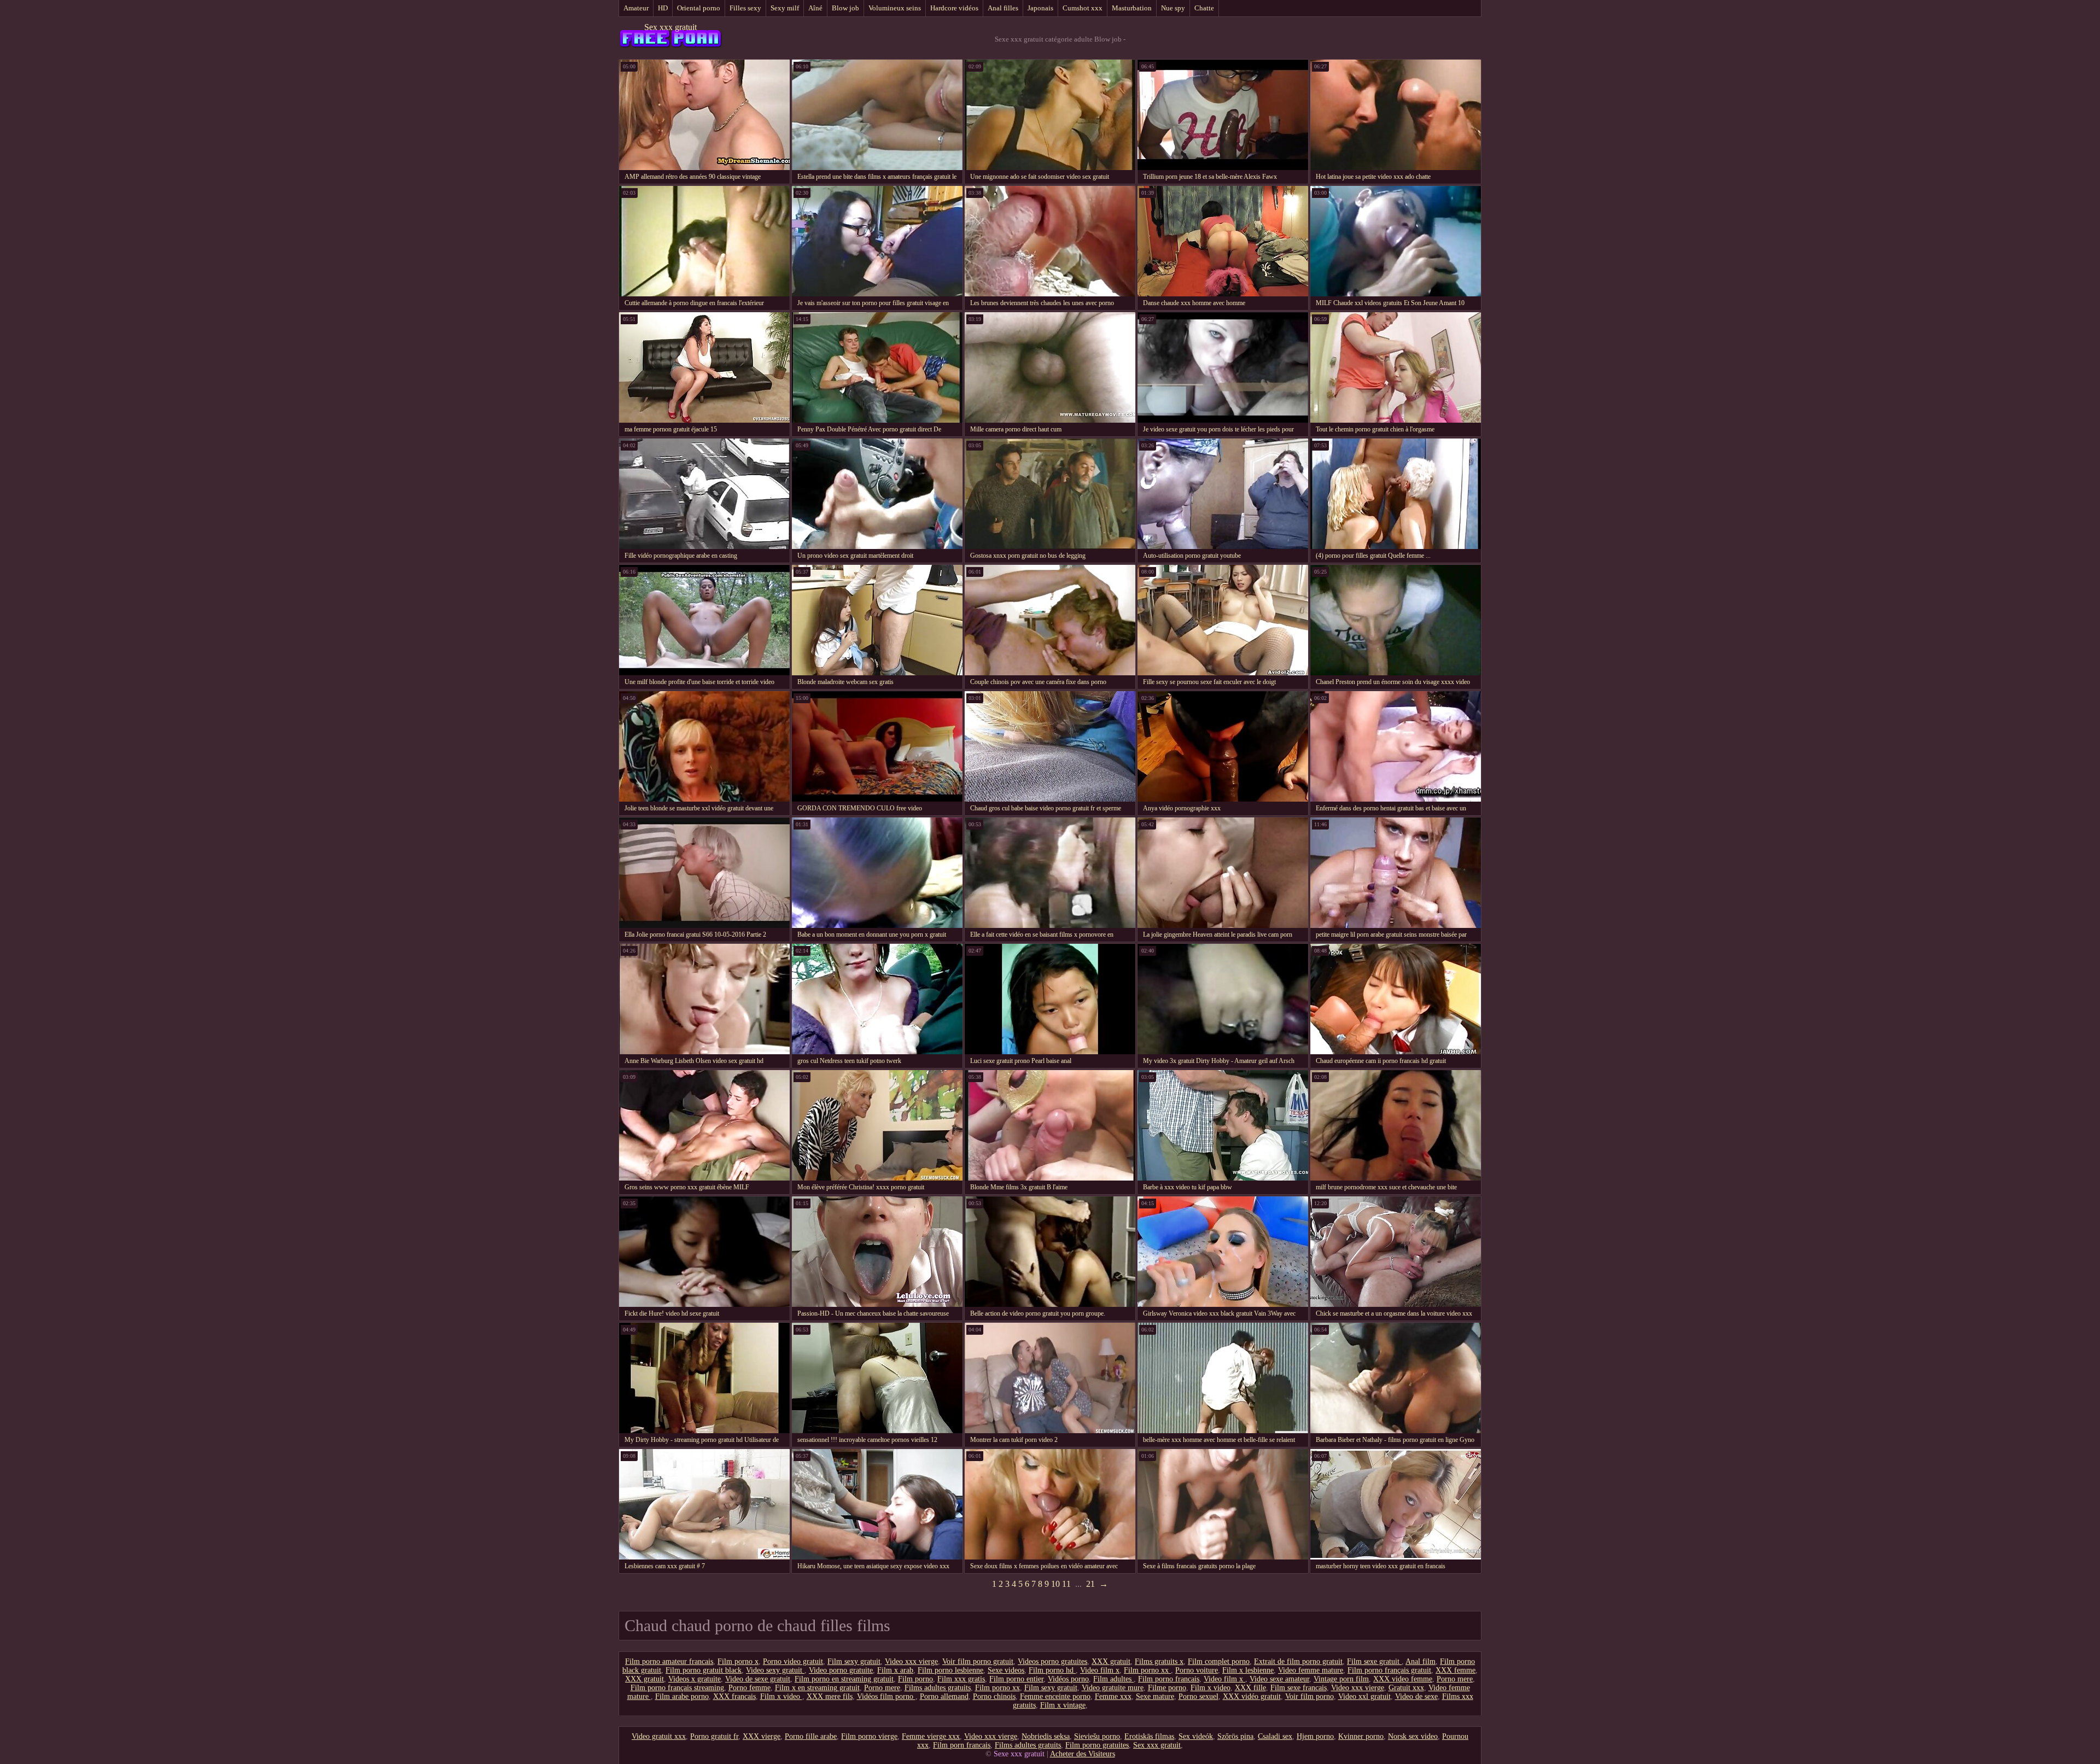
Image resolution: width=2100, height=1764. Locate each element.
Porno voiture (1197, 1670)
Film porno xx (1147, 1670)
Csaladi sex (1275, 1736)
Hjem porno (1315, 1736)
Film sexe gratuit (1374, 1661)
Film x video (1211, 1688)
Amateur (636, 8)
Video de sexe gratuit (758, 1679)
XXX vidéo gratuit (1252, 1696)
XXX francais (734, 1696)
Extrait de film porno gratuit (1298, 1661)
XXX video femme (1403, 1679)
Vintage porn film (1341, 1679)
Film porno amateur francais (669, 1661)
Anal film (1421, 1661)
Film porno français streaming (677, 1688)
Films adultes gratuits (938, 1688)
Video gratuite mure (1113, 1688)
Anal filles (1003, 8)
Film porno (915, 1679)
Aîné (815, 8)
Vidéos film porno (886, 1696)
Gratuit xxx (1406, 1688)
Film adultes (1113, 1679)
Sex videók (1196, 1736)
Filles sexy (745, 8)
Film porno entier (1016, 1679)
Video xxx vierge (911, 1661)
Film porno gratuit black (704, 1670)
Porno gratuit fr (714, 1736)
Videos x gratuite (695, 1679)
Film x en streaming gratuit (817, 1688)
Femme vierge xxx (931, 1736)
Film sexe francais (1299, 1688)
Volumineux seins (895, 8)
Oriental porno (699, 8)
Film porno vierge (869, 1736)
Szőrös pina (1235, 1736)
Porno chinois (994, 1696)
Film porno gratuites (1097, 1745)
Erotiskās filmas (1149, 1736)
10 (1055, 1584)
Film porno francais (1169, 1679)
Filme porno (1167, 1688)
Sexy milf (785, 8)
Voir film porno (1309, 1696)
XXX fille (1250, 1688)
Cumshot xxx (1083, 8)
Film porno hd (1052, 1670)
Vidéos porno (1068, 1679)
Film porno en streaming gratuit (844, 1679)
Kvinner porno (1361, 1736)
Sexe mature (1155, 1696)
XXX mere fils (830, 1696)
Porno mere (1455, 1679)
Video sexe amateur (1279, 1679)
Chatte (1204, 8)
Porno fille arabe (811, 1736)
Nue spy (1173, 8)
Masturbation (1132, 8)
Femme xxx (1113, 1696)
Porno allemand (944, 1696)
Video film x (1100, 1670)
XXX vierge (762, 1736)
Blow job (845, 8)
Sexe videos (1006, 1670)
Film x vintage (1063, 1705)
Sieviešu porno (1097, 1736)
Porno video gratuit (793, 1661)
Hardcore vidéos (954, 8)
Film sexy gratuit (854, 1661)
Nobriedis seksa (1046, 1736)
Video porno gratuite (841, 1670)
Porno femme (749, 1688)
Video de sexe (1416, 1696)
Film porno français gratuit (1389, 1670)
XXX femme (1456, 1670)
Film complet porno (1219, 1661)
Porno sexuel (1198, 1696)
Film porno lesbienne (950, 1670)
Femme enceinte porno (1055, 1696)
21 (1090, 1584)
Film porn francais (962, 1745)
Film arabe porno (682, 1696)
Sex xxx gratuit (670, 27)
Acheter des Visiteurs (1083, 1754)
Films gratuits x (1159, 1661)
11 (1066, 1584)
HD (663, 8)
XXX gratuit (1111, 1661)
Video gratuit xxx (659, 1736)
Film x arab (895, 1670)
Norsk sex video (1413, 1736)
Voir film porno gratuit (978, 1661)
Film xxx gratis (961, 1679)
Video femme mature (1311, 1670)
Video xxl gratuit (1364, 1696)
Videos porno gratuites (1052, 1661)
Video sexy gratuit (775, 1670)
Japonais (1040, 8)
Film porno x (738, 1661)
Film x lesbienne (1248, 1670)
